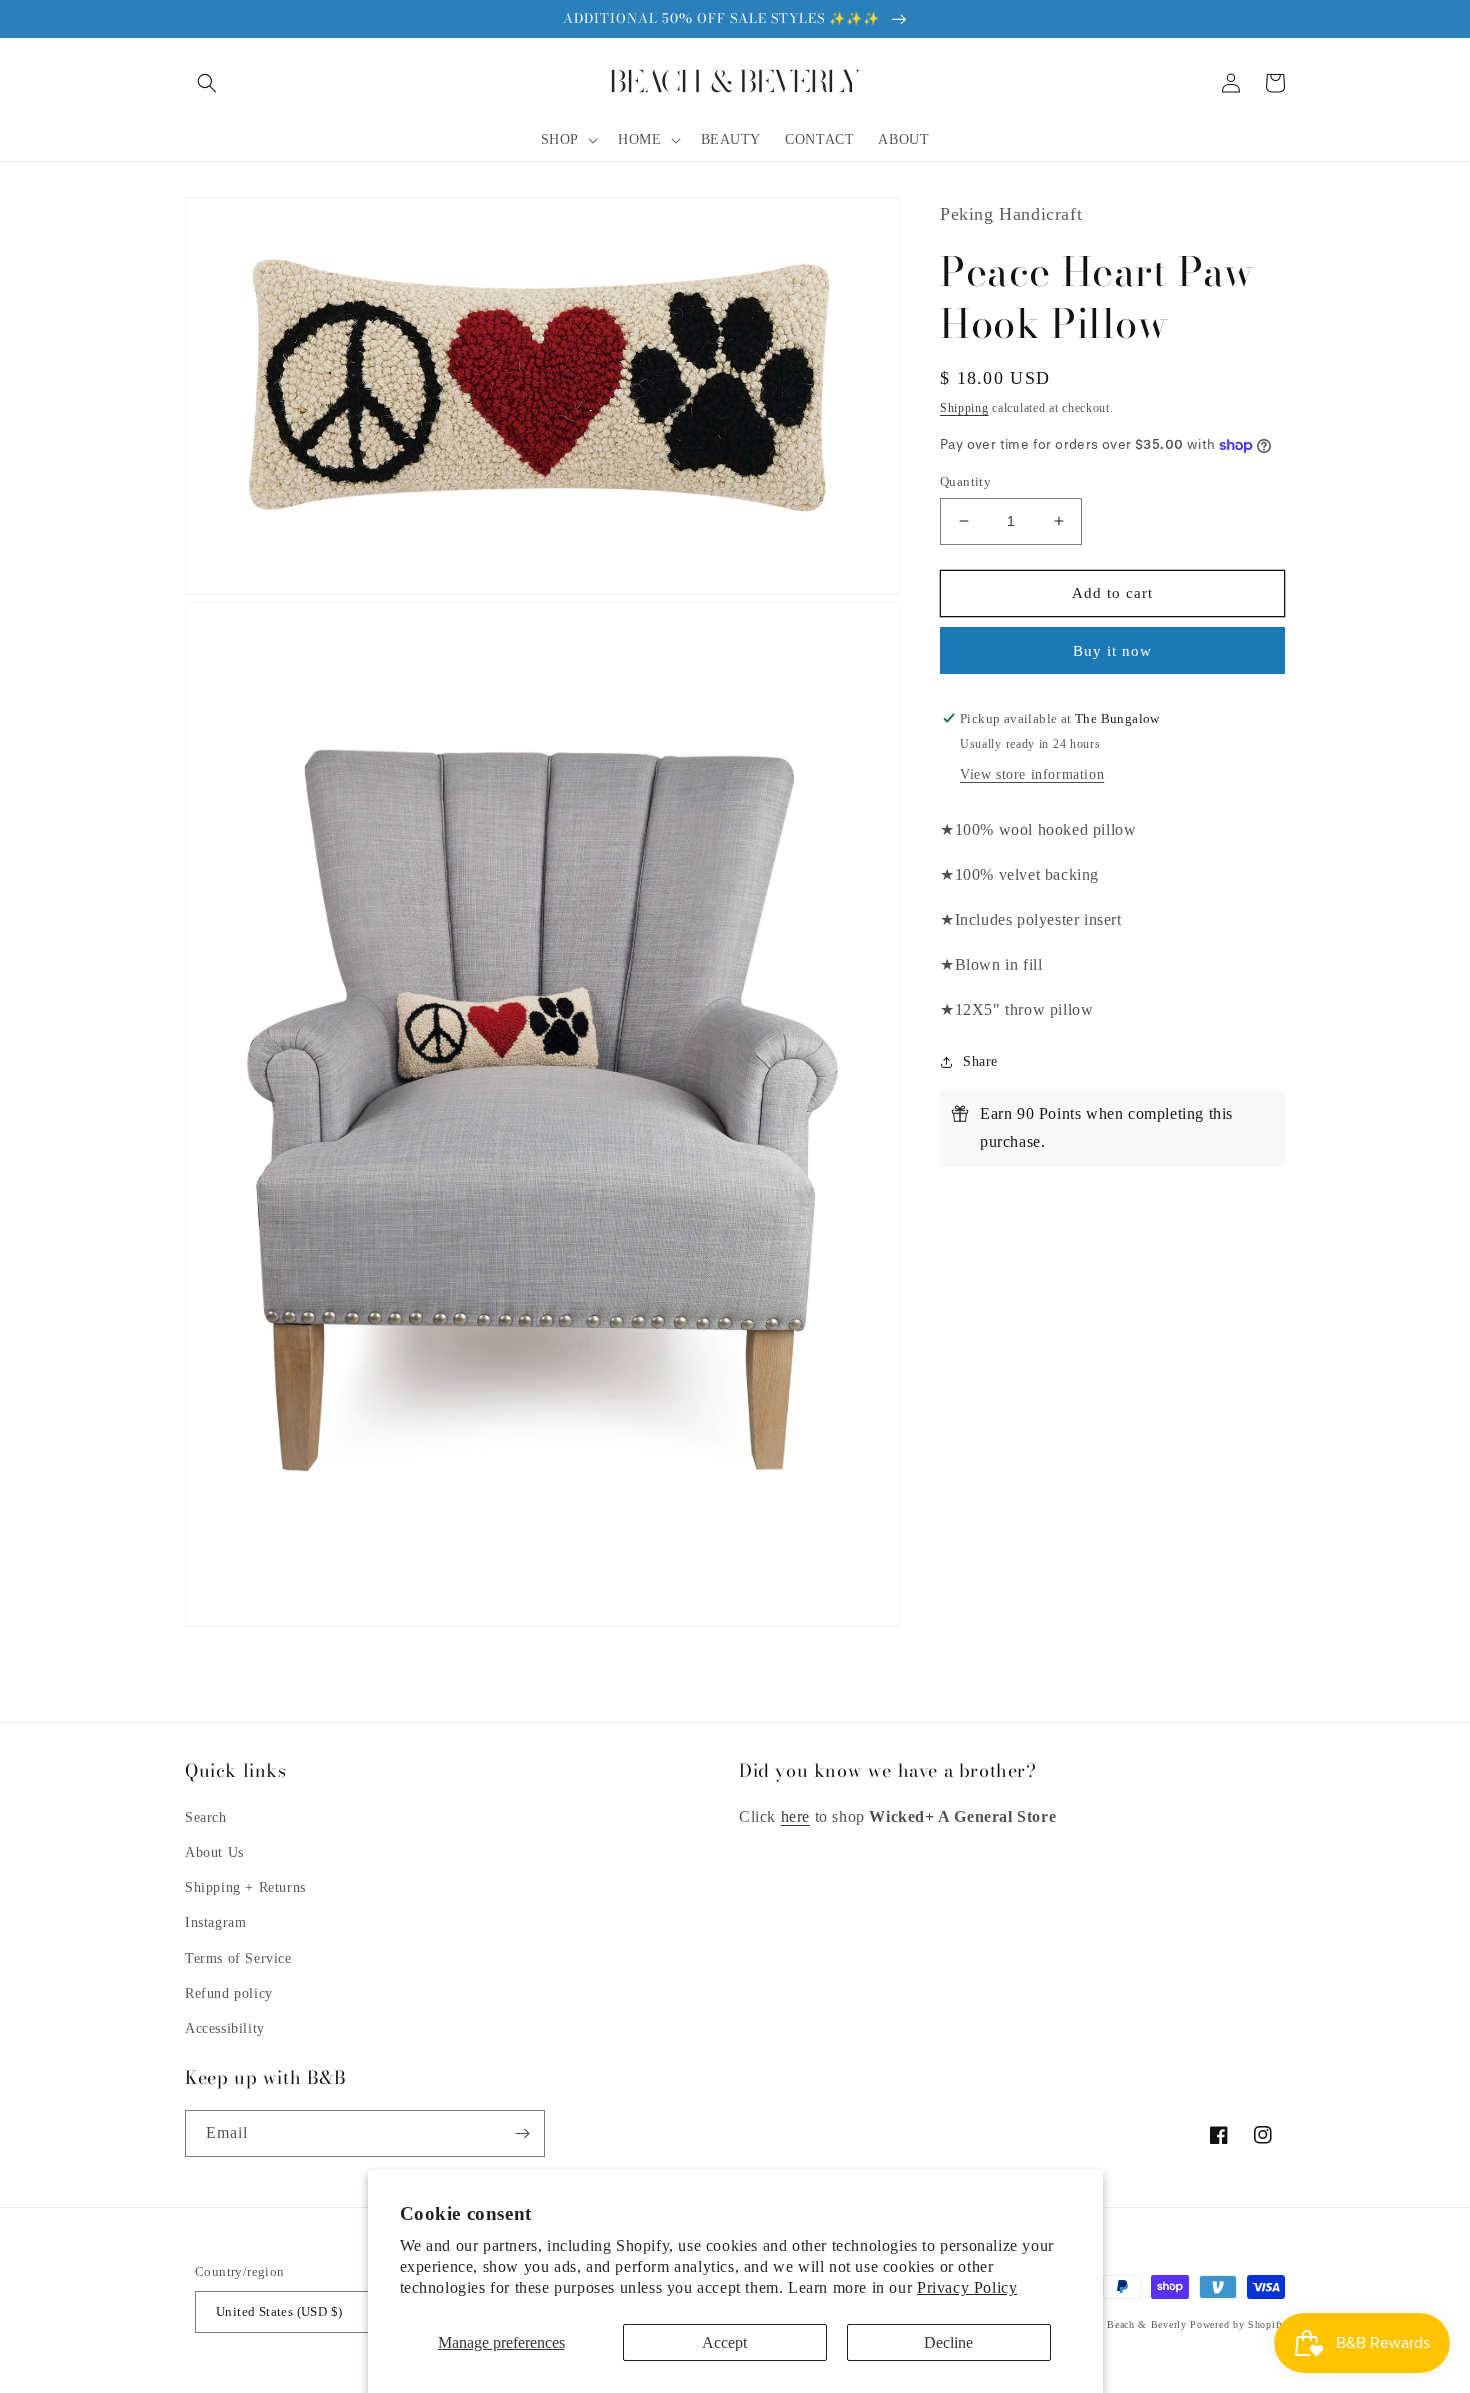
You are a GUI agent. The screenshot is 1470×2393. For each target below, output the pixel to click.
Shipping (964, 408)
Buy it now (1112, 651)
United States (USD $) (279, 2311)
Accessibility (225, 2028)
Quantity (965, 481)
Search (206, 1817)
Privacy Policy (967, 2287)
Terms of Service (238, 1958)
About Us (214, 1852)
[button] (207, 83)
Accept (724, 2342)
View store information (1032, 774)
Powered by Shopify (1237, 2324)
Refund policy (229, 1993)
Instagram (215, 1922)
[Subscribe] (522, 2133)
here (795, 1816)
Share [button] (980, 1061)
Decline (948, 2342)
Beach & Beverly (1147, 2324)
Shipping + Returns (245, 1887)
